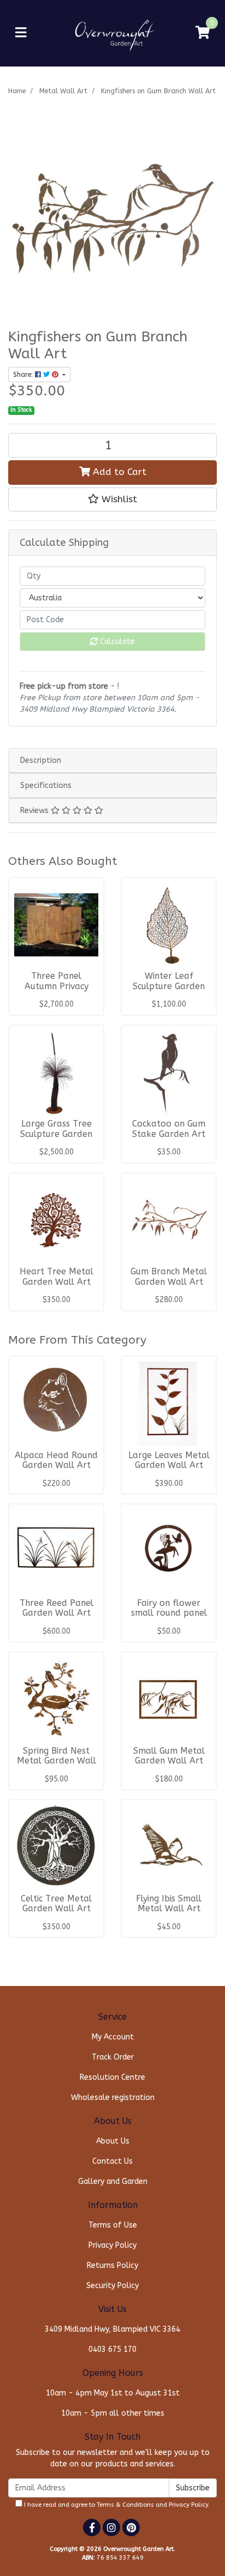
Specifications (46, 786)
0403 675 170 (112, 2349)
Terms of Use (113, 2225)
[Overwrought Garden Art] (112, 32)
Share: (24, 375)
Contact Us (112, 2161)
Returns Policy (112, 2265)
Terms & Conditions (125, 2505)
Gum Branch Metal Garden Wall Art (169, 1277)
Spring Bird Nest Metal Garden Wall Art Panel (57, 1761)
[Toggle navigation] (21, 33)
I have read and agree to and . (116, 2505)
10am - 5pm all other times (113, 2413)
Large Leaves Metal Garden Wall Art (169, 1461)
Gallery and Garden (113, 2181)
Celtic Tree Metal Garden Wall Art (56, 1904)
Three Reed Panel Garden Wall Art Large (57, 1614)
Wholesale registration (113, 2097)
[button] (112, 499)
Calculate (116, 642)
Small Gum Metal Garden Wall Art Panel (169, 1761)
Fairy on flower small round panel (169, 1608)
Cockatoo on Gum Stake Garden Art (169, 1129)
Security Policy (112, 2286)
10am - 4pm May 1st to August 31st (113, 2393)
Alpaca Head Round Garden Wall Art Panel (56, 1466)
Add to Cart (118, 472)
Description (41, 760)
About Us (113, 2141)
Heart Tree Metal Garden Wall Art (57, 1277)
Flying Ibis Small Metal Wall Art (169, 1904)
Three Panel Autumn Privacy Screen (57, 986)
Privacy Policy (112, 2245)
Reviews (35, 811)
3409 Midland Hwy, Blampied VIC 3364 (112, 2329)
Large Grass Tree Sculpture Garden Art (56, 1134)
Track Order (113, 2057)
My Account (113, 2037)
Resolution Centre (112, 2077)
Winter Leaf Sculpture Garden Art (169, 986)
